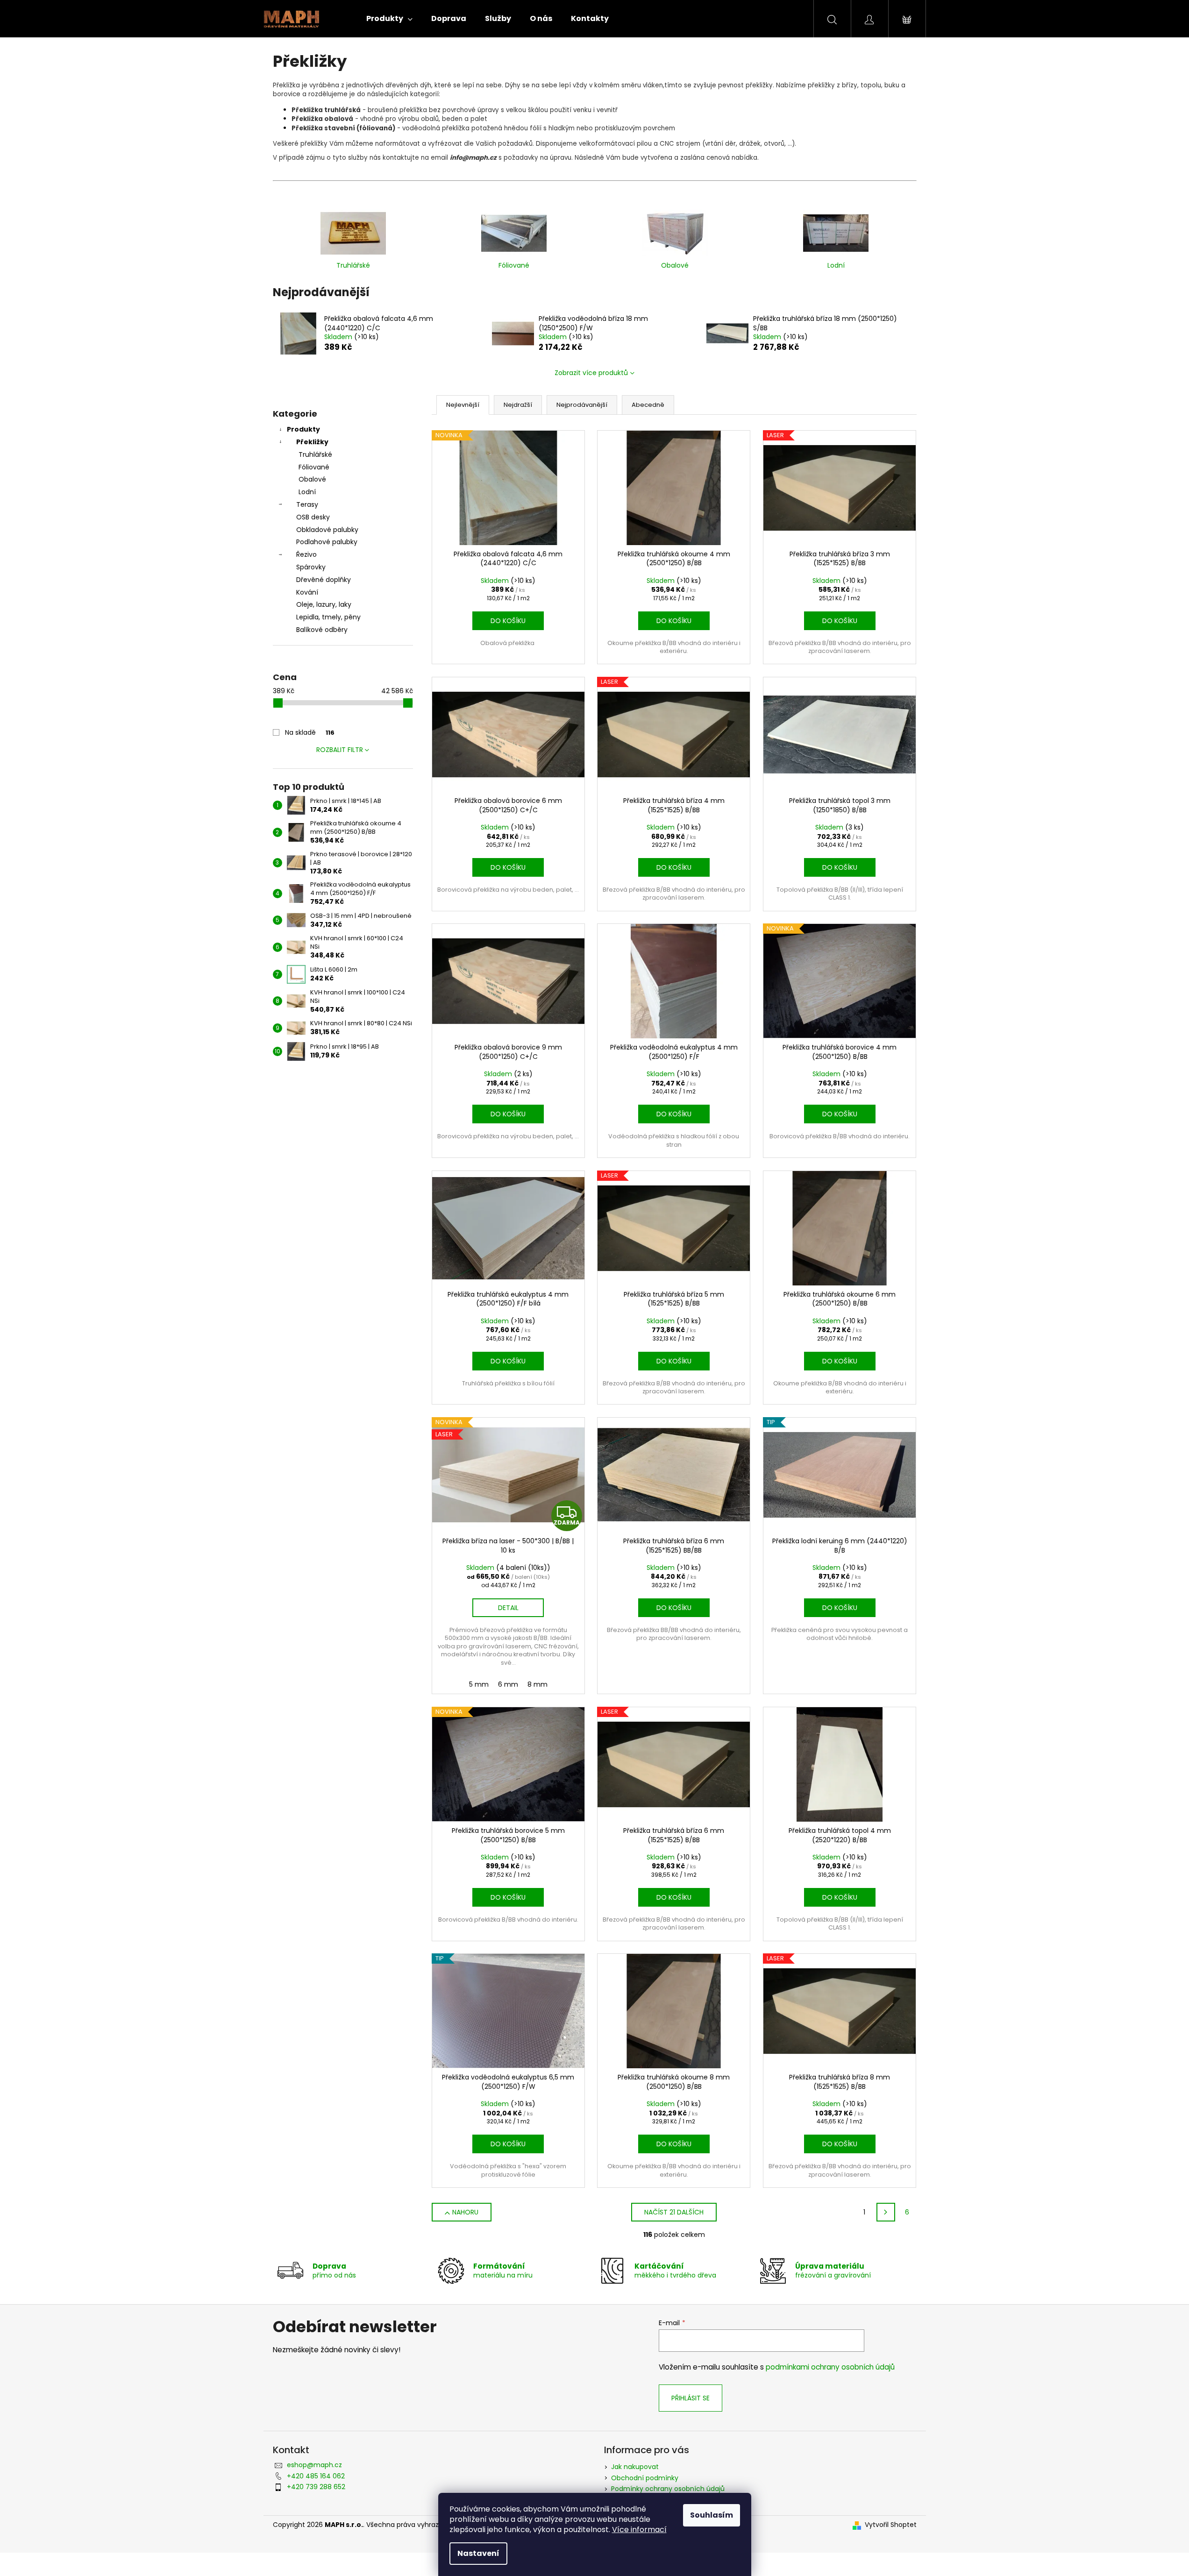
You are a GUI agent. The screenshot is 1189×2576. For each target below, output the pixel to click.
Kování (307, 592)
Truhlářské (315, 454)
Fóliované (314, 467)
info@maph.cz (473, 158)
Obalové (312, 479)
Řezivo (306, 554)
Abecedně (648, 405)
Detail (508, 1608)
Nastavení (478, 2553)
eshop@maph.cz (314, 2465)
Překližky (312, 442)
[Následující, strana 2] (886, 2212)
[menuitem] (389, 19)
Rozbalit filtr (340, 750)
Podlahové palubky (327, 542)
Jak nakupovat (635, 2467)
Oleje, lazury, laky (324, 604)
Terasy (307, 504)
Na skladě (310, 732)
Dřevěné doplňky (324, 580)
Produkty (303, 429)
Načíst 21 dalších (674, 2212)
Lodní (307, 492)
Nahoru (465, 2212)
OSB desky (313, 517)
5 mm (479, 1684)
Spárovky (311, 567)
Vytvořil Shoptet (891, 2525)
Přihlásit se (691, 2398)
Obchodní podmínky (645, 2478)
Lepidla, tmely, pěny (328, 617)
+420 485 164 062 (316, 2476)
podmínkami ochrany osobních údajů (830, 2367)
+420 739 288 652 (316, 2487)
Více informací (639, 2530)
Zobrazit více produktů (591, 373)
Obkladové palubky (327, 530)
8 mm (538, 1684)
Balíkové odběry (322, 630)
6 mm (508, 1684)
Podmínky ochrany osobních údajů (668, 2489)
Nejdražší (518, 405)
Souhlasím (712, 2515)
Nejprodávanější (582, 405)
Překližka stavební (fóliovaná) (343, 128)
